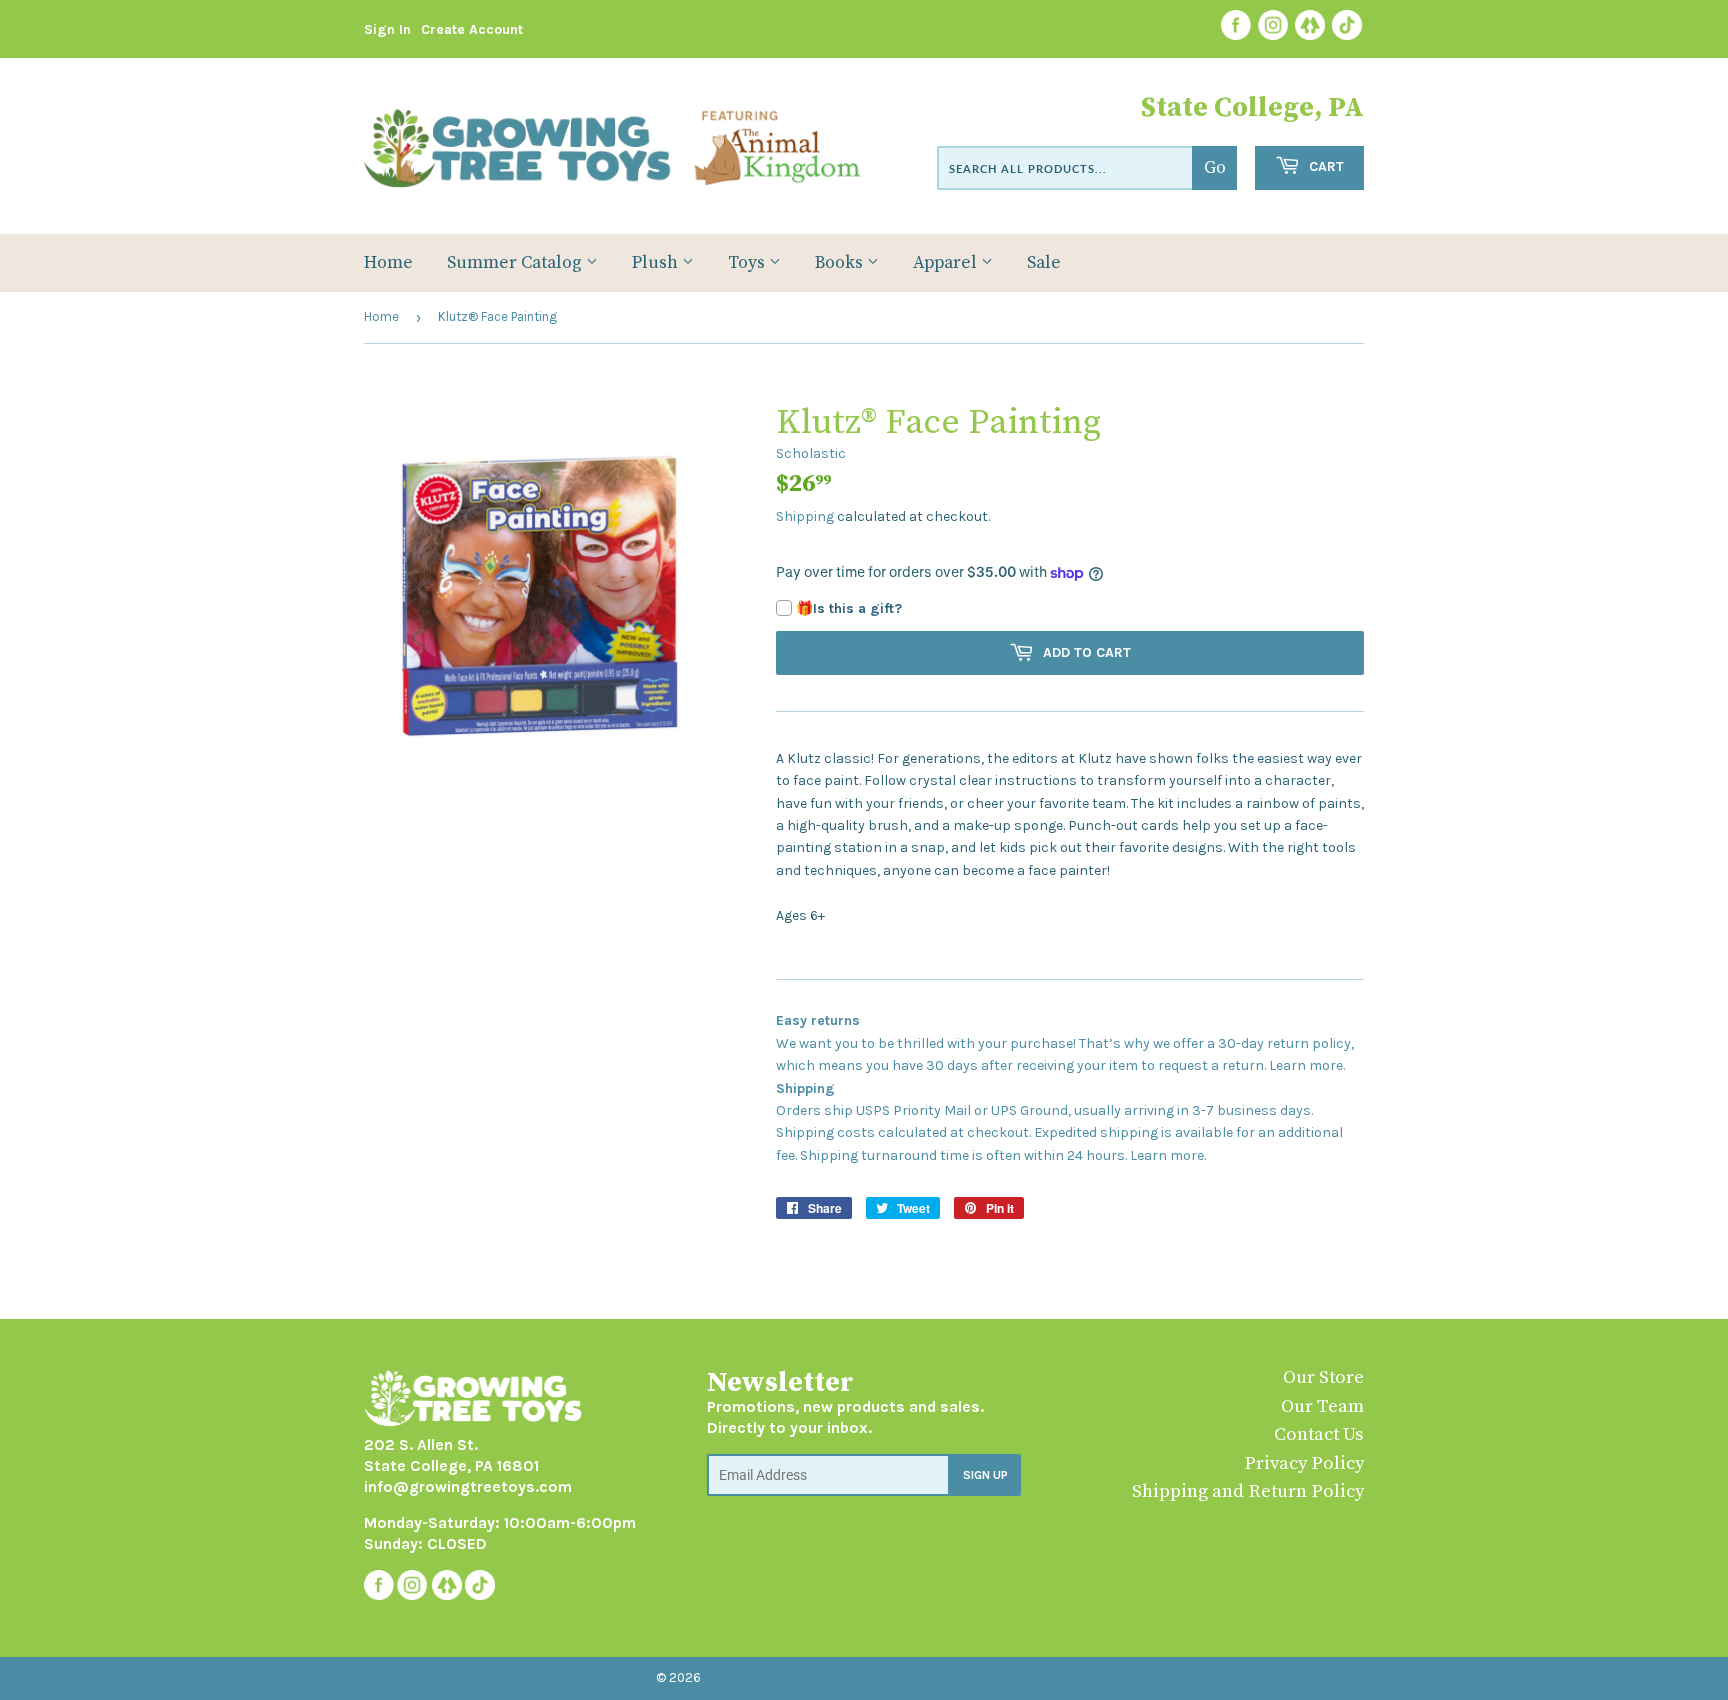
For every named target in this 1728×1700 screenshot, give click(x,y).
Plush (657, 263)
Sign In (387, 29)
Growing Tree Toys (766, 1677)
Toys (748, 263)
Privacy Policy (1304, 1463)
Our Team (1322, 1406)
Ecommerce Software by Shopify (951, 1677)
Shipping (805, 516)
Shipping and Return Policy (1248, 1491)
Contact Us (1319, 1434)
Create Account (472, 29)
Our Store (1323, 1377)
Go (1215, 168)
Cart (1324, 166)
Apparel (947, 263)
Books (841, 263)
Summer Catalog (516, 263)
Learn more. (1307, 1065)
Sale (1044, 263)
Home (388, 263)
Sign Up (985, 1475)
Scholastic (811, 453)
